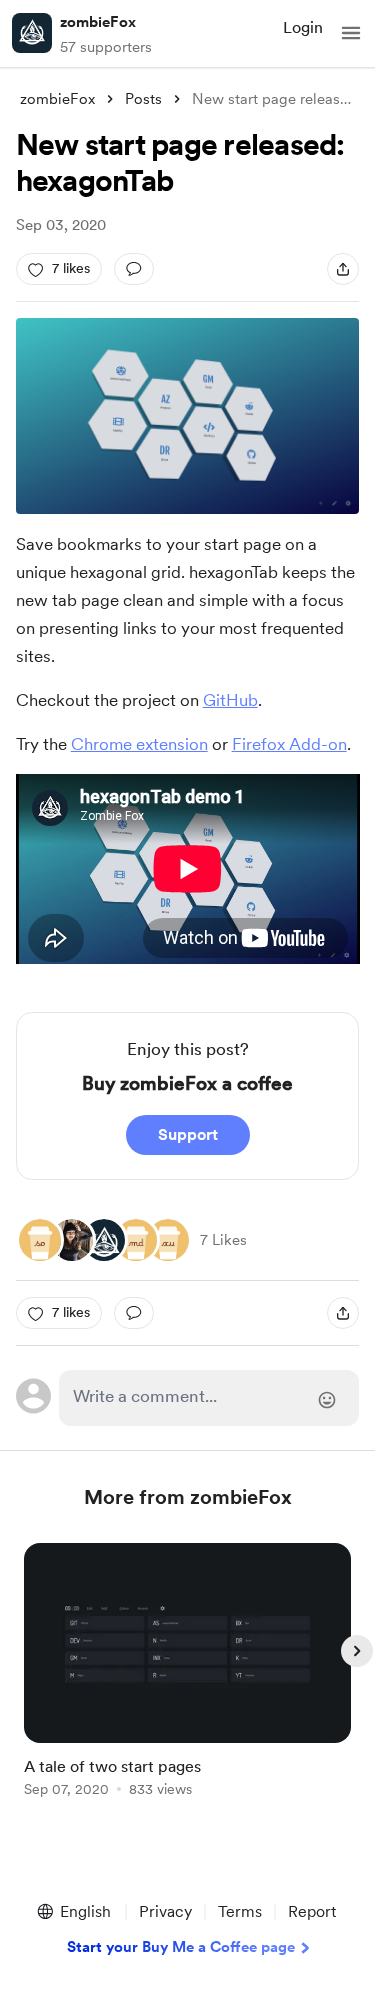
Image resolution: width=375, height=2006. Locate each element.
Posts (143, 99)
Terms (240, 1911)
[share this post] (343, 269)
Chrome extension (139, 744)
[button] (351, 33)
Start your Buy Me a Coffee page (181, 1947)
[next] (357, 1651)
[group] (188, 1681)
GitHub (230, 700)
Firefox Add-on (289, 744)
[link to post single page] (188, 1673)
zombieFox (98, 22)
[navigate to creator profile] (32, 33)
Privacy (165, 1911)
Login (303, 27)
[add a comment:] (134, 269)
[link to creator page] (72, 1240)
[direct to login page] (209, 1398)
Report (312, 1911)
